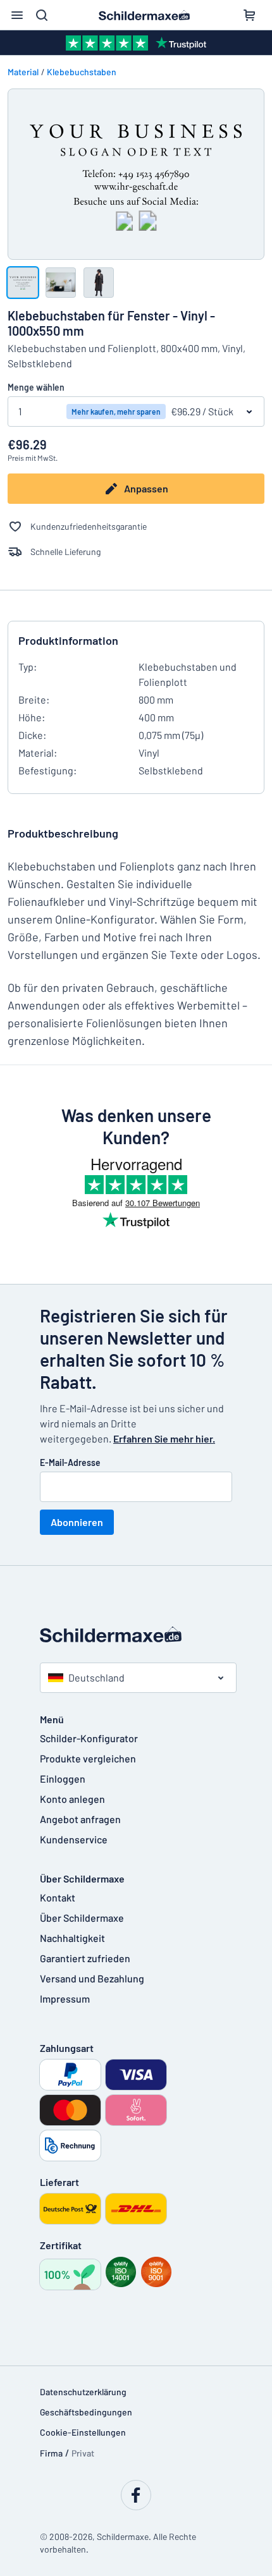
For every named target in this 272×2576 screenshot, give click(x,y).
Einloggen (63, 1779)
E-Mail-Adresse (70, 1462)
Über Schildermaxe (82, 1918)
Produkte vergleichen (88, 1758)
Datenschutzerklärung (83, 2392)
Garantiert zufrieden (85, 1958)
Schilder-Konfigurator (89, 1738)
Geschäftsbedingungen (86, 2412)
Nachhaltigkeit (72, 1938)
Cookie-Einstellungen (83, 2432)
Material (23, 72)
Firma (51, 2453)
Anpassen (146, 488)
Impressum (65, 1999)
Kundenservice (74, 1839)
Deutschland (96, 1677)
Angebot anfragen (80, 1819)
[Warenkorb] (249, 15)
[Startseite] (136, 1635)
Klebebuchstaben (82, 72)
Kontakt (58, 1897)
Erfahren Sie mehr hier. (164, 1438)
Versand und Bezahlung (92, 1978)
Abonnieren (77, 1522)
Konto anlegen (72, 1799)
